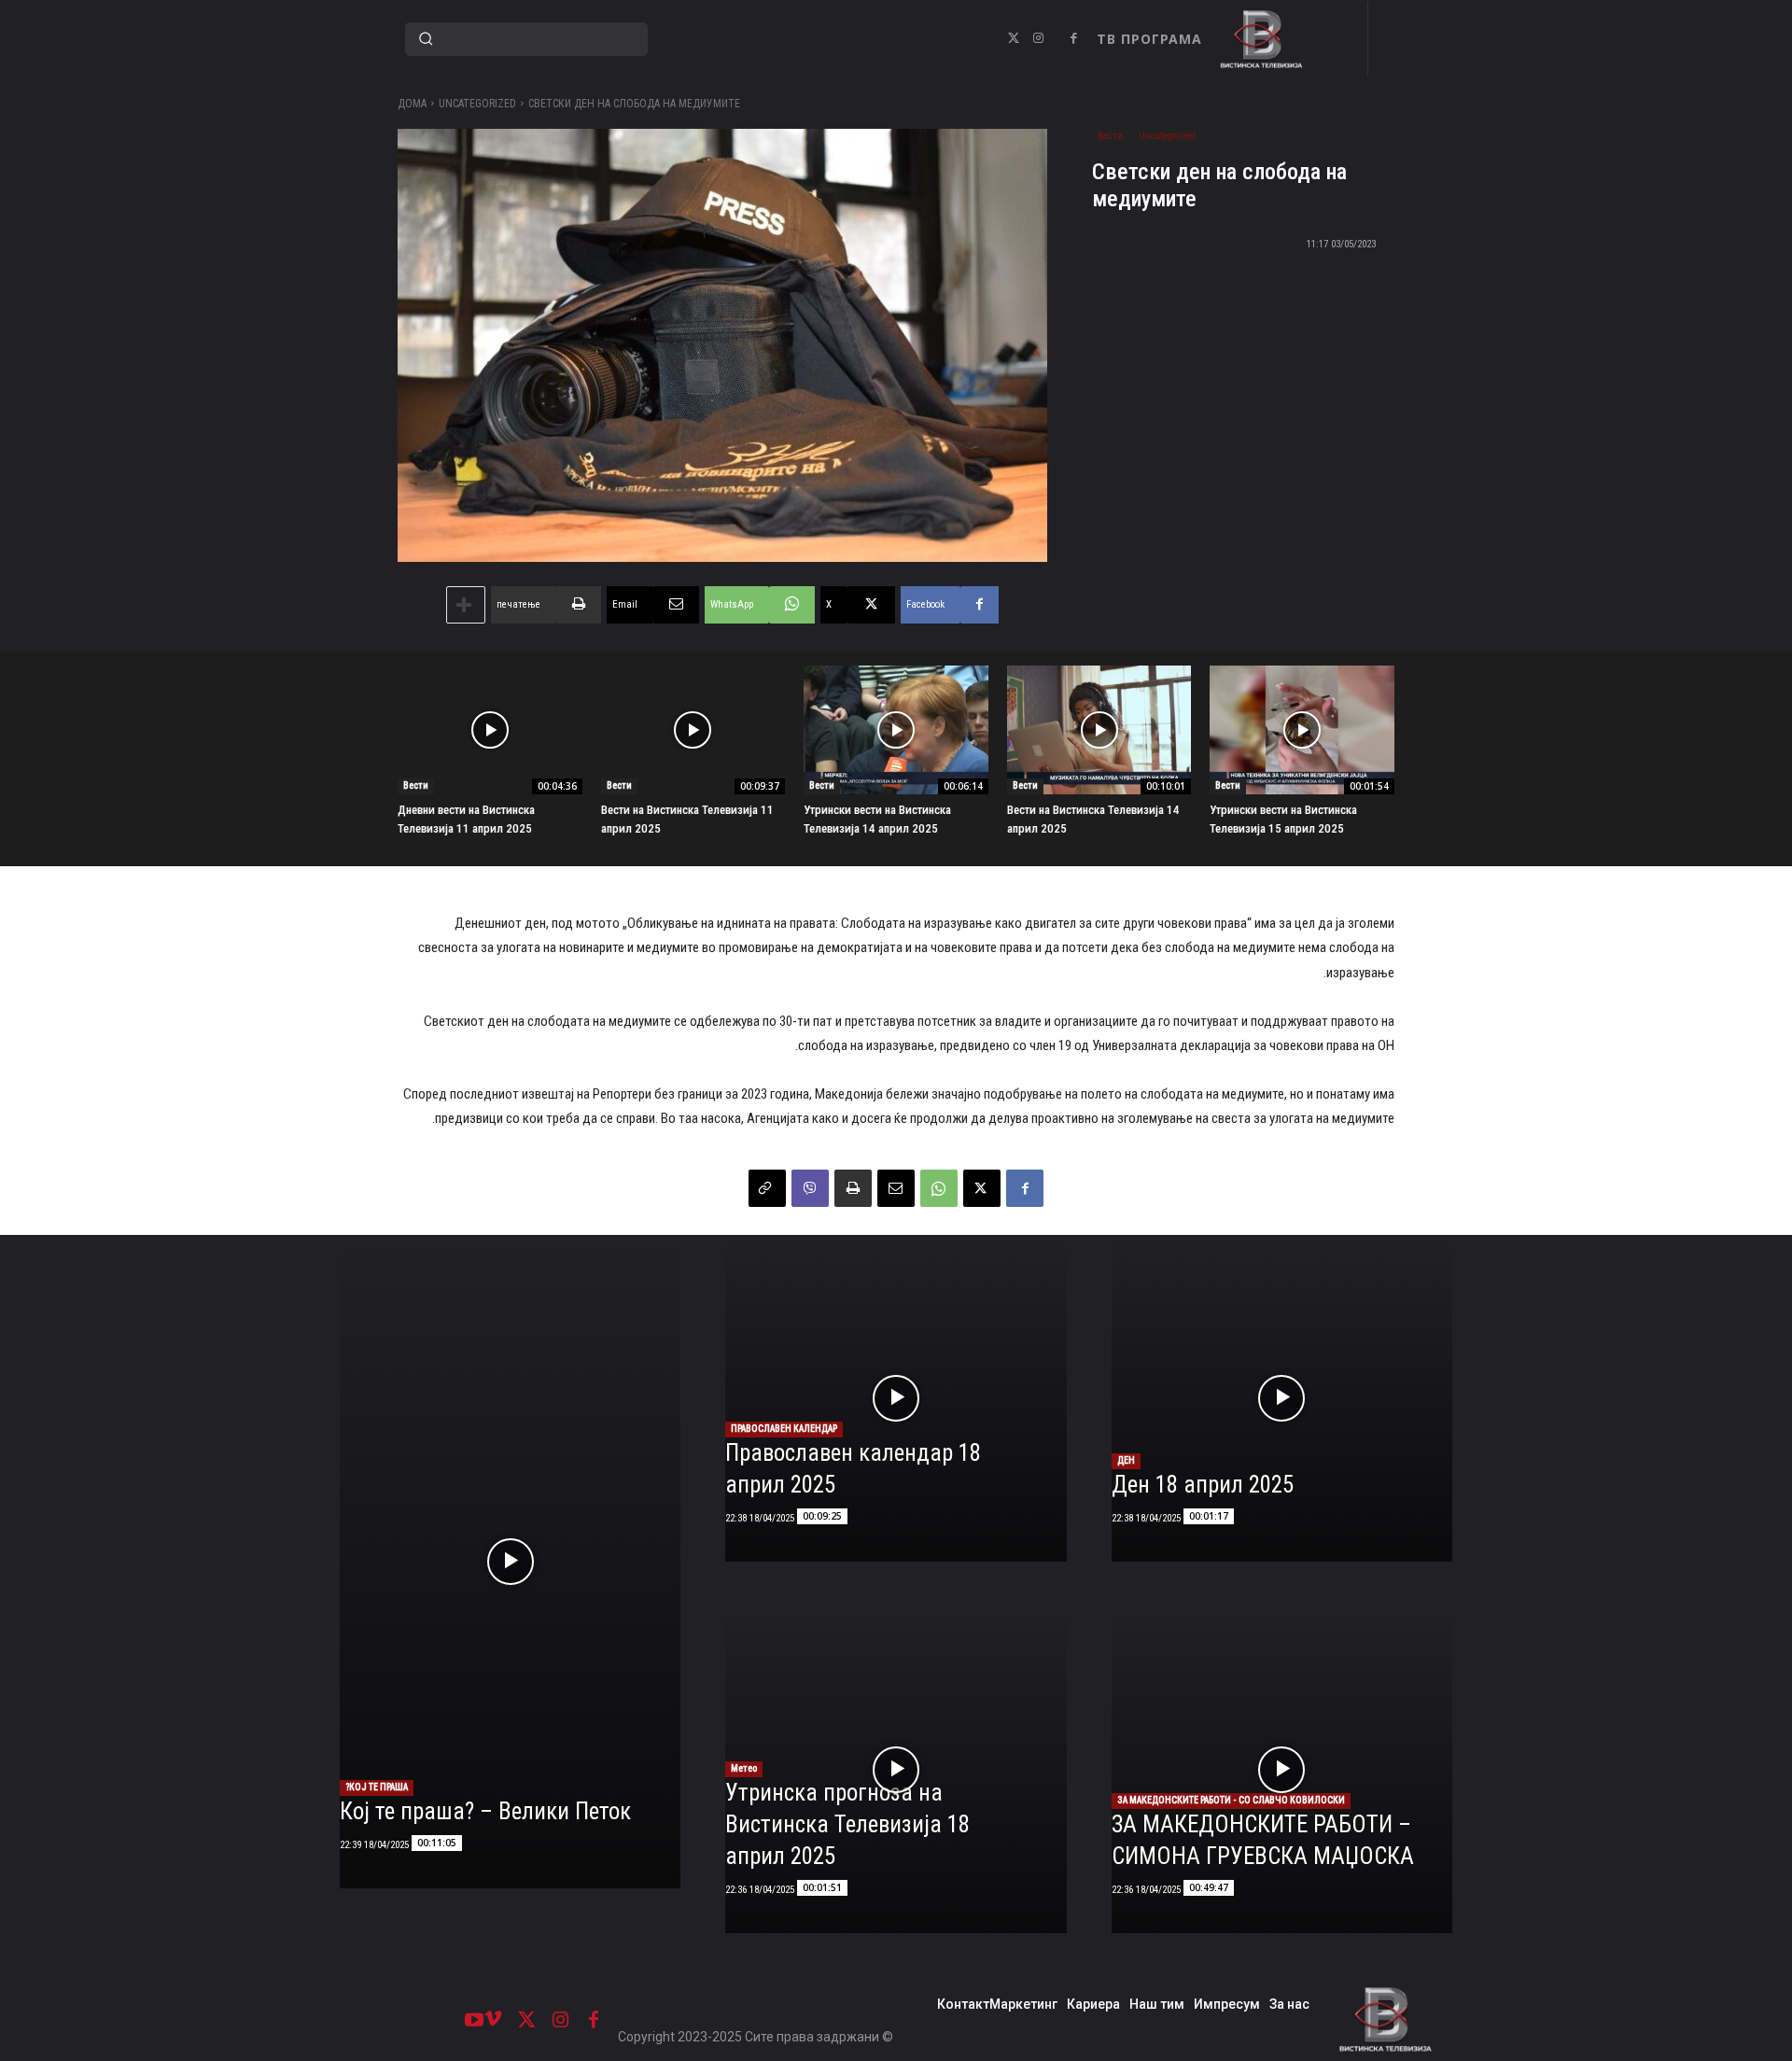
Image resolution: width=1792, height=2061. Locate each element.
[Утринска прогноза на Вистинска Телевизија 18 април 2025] (896, 1770)
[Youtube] (474, 2020)
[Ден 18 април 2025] (1282, 1398)
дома (412, 104)
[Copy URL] (767, 1188)
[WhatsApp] (939, 1188)
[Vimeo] (493, 2020)
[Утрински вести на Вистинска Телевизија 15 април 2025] (1302, 730)
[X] (1014, 39)
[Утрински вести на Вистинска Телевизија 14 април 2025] (896, 730)
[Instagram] (1038, 39)
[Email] (896, 1188)
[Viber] (810, 1188)
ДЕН (1126, 1460)
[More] (466, 605)
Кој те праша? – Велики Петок (485, 1811)
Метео (744, 1768)
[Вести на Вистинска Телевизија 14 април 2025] (1099, 730)
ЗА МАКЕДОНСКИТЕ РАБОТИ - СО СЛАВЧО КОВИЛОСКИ (1231, 1800)
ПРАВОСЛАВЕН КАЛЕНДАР (784, 1429)
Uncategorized (477, 104)
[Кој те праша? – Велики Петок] (510, 1562)
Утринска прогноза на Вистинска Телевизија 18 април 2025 (847, 1824)
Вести (1110, 136)
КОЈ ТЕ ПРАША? (377, 1787)
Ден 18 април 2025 (1203, 1485)
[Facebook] (1073, 39)
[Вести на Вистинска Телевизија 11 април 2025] (693, 730)
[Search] (426, 39)
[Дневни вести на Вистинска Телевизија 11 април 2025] (490, 730)
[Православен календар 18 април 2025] (896, 1398)
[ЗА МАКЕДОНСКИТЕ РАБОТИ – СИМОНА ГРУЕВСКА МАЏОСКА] (1282, 1770)
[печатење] (853, 1188)
